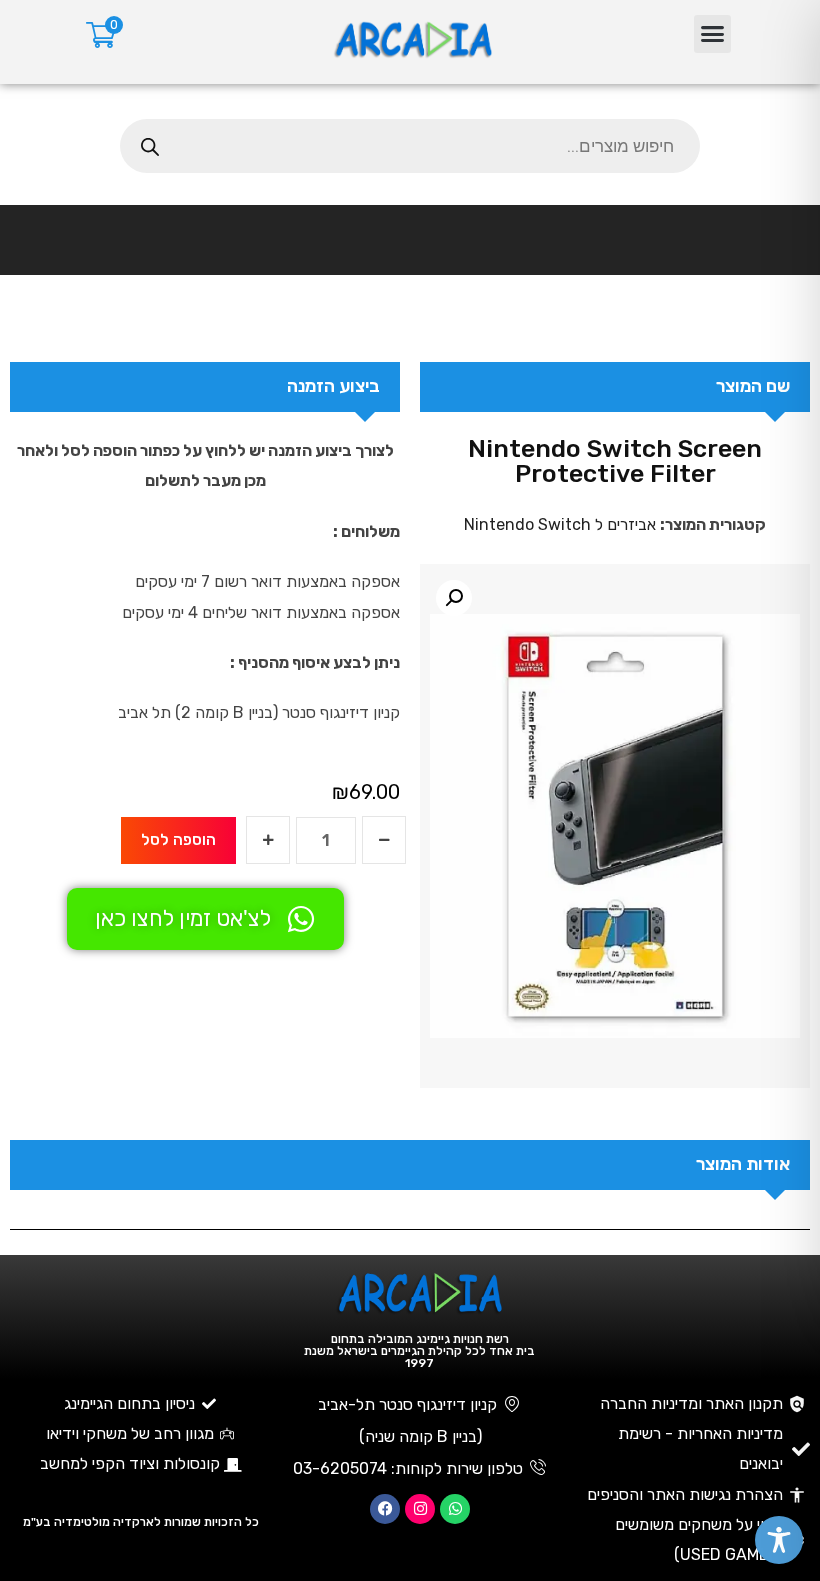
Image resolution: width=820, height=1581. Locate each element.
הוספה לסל (178, 839)
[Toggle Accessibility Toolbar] (779, 1540)
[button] (713, 34)
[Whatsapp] (455, 1509)
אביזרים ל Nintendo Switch (560, 524)
